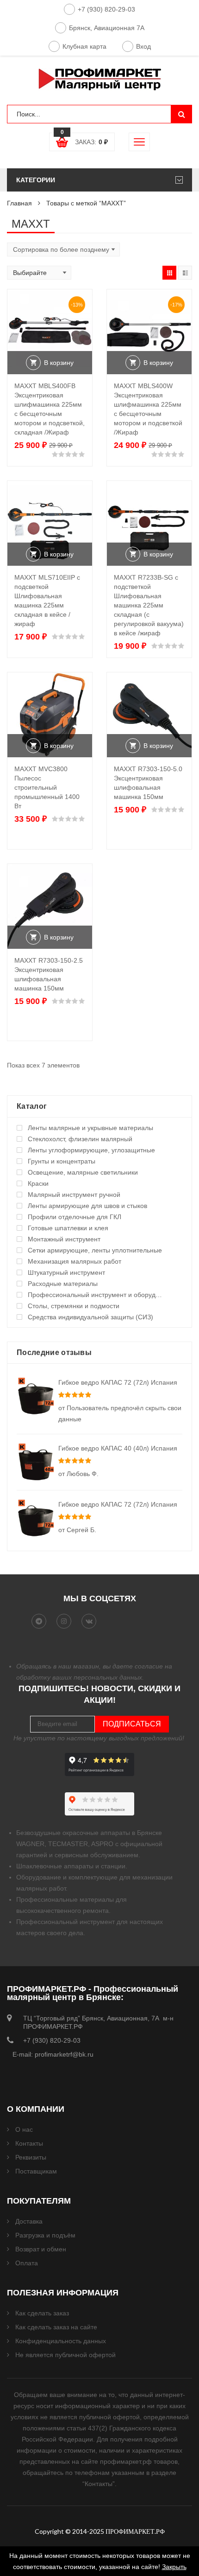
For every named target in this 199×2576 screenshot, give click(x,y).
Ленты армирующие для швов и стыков (87, 1206)
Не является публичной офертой (65, 2355)
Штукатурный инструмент (66, 1272)
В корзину (59, 363)
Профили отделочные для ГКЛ (75, 1217)
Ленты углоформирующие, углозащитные (91, 1150)
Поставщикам (36, 2171)
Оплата (27, 2263)
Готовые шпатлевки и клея (68, 1228)
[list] (185, 273)
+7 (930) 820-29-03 (106, 9)
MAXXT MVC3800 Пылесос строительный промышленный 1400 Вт (47, 787)
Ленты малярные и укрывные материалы (90, 1128)
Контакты (29, 2143)
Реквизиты (31, 2157)
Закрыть (174, 2567)
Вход (143, 46)
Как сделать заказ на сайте (56, 2327)
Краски (38, 1183)
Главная (19, 203)
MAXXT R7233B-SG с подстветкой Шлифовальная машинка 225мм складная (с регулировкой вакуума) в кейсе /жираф (149, 605)
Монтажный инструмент (64, 1239)
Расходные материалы (63, 1284)
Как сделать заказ (42, 2313)
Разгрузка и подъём (45, 2235)
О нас (24, 2129)
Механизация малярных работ (75, 1261)
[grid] (169, 273)
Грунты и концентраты (62, 1161)
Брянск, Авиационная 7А (107, 28)
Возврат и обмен (41, 2249)
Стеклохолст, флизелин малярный (80, 1139)
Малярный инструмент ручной (74, 1195)
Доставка (29, 2221)
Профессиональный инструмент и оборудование (96, 1295)
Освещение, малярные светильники (83, 1172)
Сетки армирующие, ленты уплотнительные (95, 1250)
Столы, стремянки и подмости (74, 1306)
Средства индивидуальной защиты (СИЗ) (90, 1317)
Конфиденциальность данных (61, 2341)
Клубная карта (84, 46)
